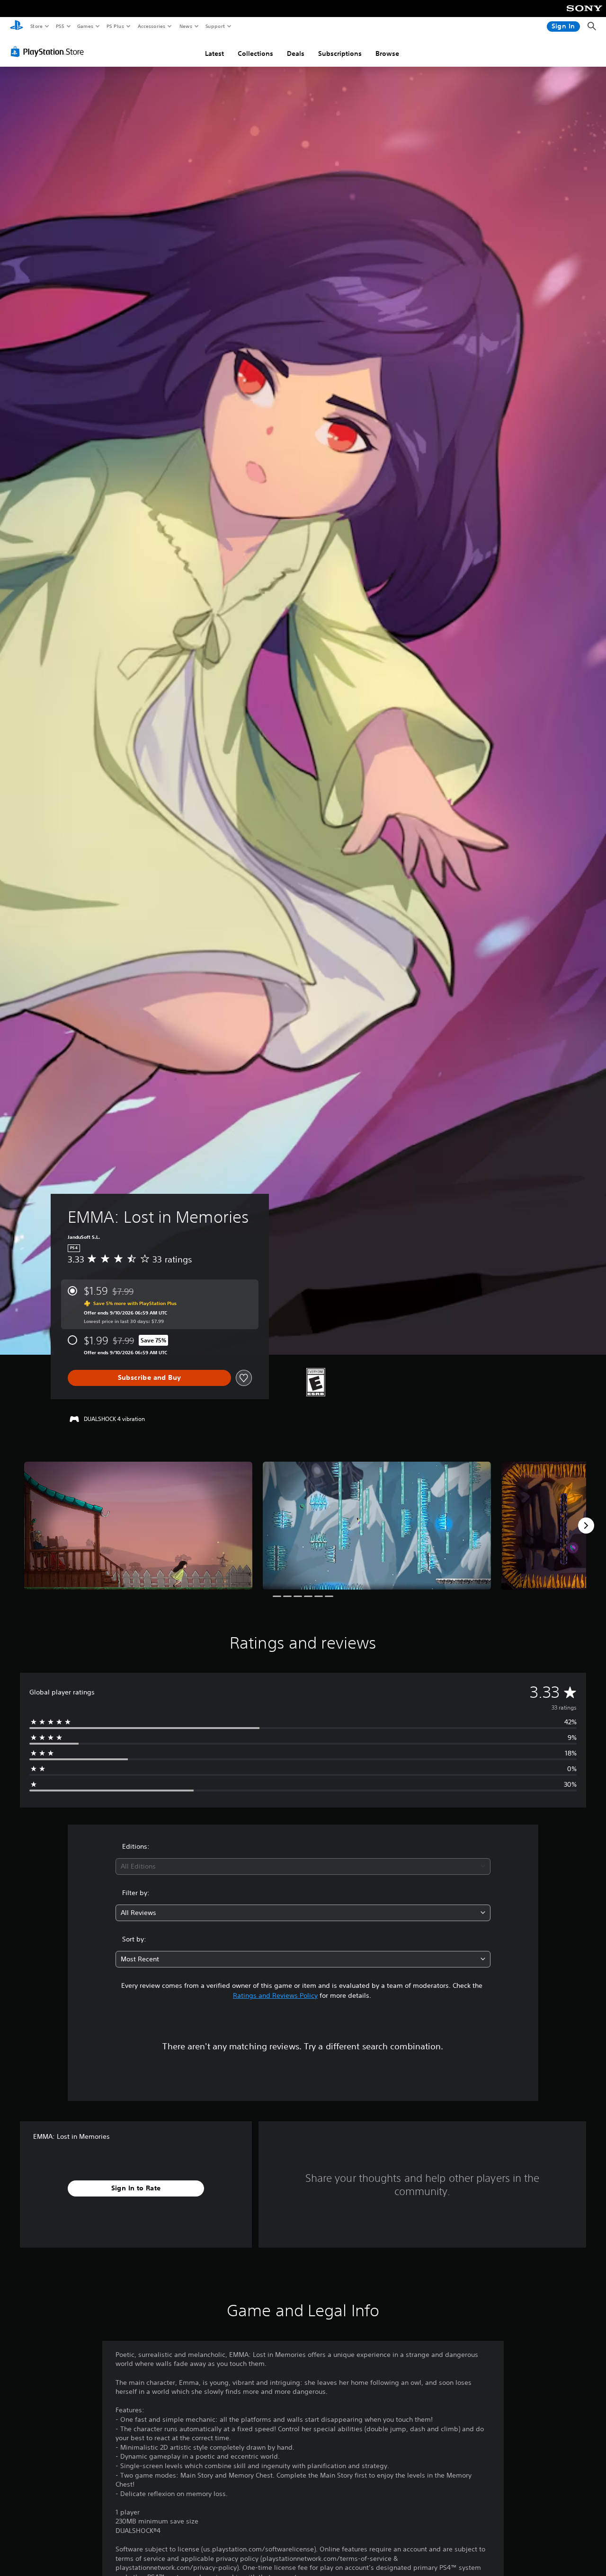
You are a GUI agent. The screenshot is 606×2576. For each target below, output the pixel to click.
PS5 (60, 26)
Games (85, 26)
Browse (387, 53)
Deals (296, 53)
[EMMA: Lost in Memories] (138, 1526)
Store (36, 26)
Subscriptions (340, 53)
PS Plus (115, 26)
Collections (255, 53)
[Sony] (584, 15)
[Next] (586, 1526)
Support (215, 26)
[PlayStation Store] (49, 52)
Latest (214, 53)
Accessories (151, 26)
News (186, 26)
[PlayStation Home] (17, 26)
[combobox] (303, 1866)
